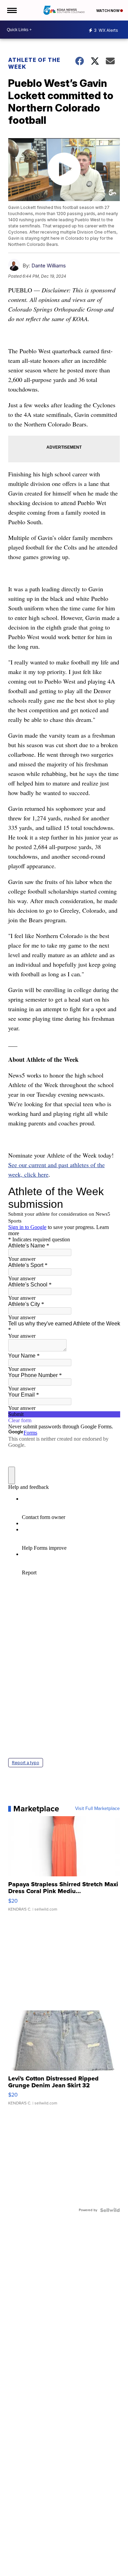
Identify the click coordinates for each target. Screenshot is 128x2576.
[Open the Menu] (11, 10)
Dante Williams (49, 266)
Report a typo (26, 1763)
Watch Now (108, 11)
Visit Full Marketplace (97, 1809)
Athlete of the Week (34, 63)
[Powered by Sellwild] (110, 2210)
